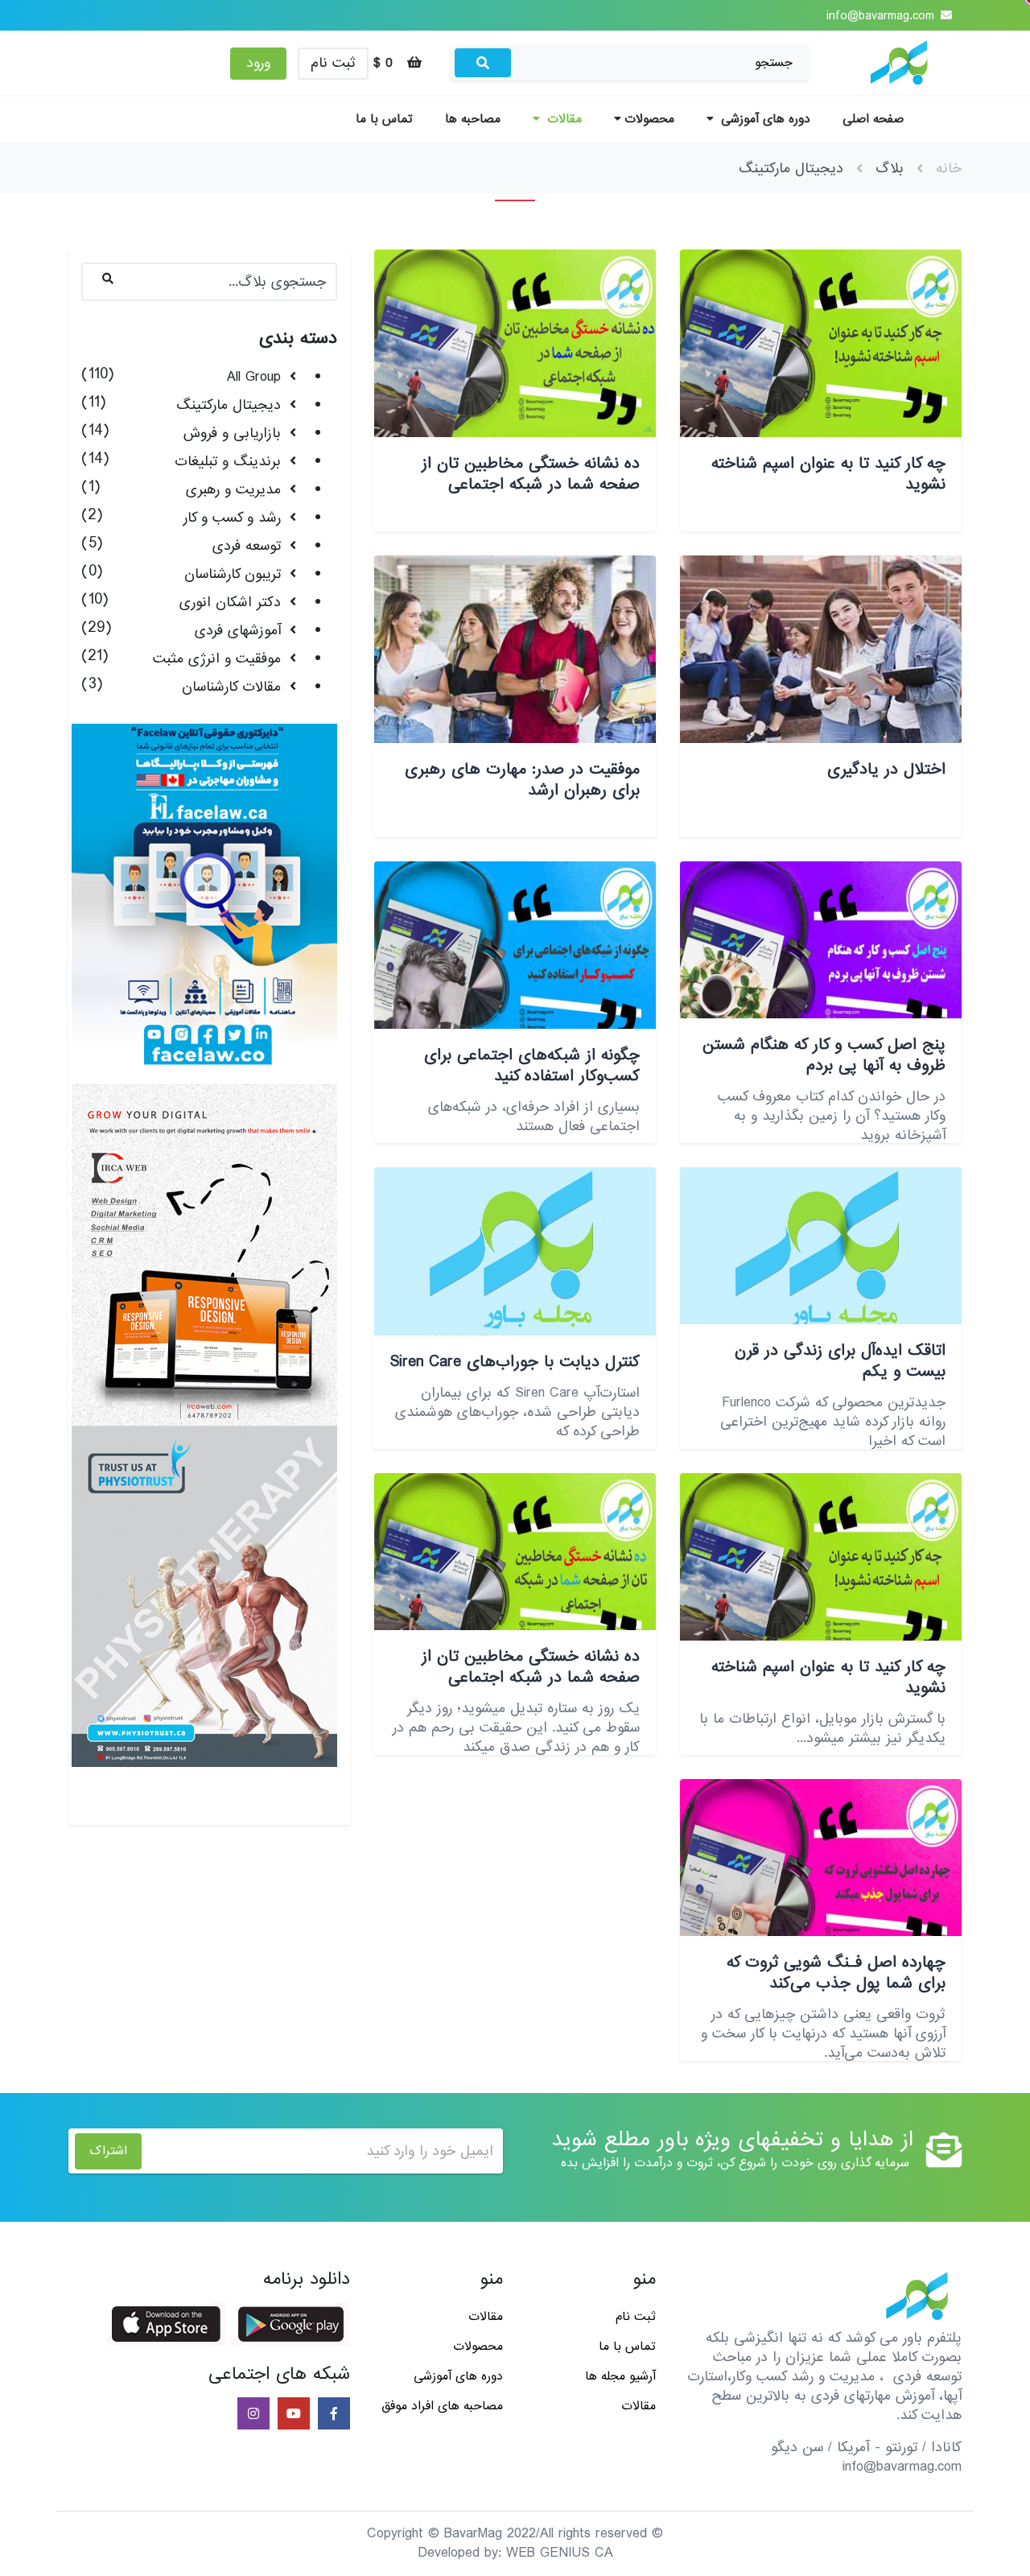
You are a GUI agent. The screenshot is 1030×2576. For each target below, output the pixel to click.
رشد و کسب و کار (232, 518)
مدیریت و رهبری (233, 490)
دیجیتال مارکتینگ (229, 405)
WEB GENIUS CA (560, 2553)
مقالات (562, 119)
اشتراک (108, 2151)
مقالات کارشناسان (231, 687)
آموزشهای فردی (238, 631)
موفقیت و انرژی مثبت (217, 659)
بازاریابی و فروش (232, 433)
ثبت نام (333, 63)
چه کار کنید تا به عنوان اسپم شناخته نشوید (828, 474)
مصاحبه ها (473, 119)
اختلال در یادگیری (886, 770)
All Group (254, 377)
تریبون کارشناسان (233, 574)
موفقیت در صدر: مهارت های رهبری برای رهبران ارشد (522, 780)
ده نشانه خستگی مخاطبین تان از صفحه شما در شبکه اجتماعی (531, 474)
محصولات (649, 119)
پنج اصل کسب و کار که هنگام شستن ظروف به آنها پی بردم (824, 1055)
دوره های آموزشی (764, 119)
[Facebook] (332, 2415)
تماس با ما (384, 119)
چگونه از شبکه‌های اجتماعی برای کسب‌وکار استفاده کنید (532, 1066)
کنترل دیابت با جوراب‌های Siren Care (515, 1362)
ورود (258, 63)
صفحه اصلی (873, 119)
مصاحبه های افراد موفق (442, 2406)
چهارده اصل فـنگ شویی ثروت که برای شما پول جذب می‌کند (836, 1973)
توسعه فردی (247, 546)
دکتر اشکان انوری (230, 603)
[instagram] (252, 2415)
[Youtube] (292, 2415)
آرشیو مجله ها (620, 2376)
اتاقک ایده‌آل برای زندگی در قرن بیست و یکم (840, 1361)
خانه (949, 169)
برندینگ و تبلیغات (228, 462)
